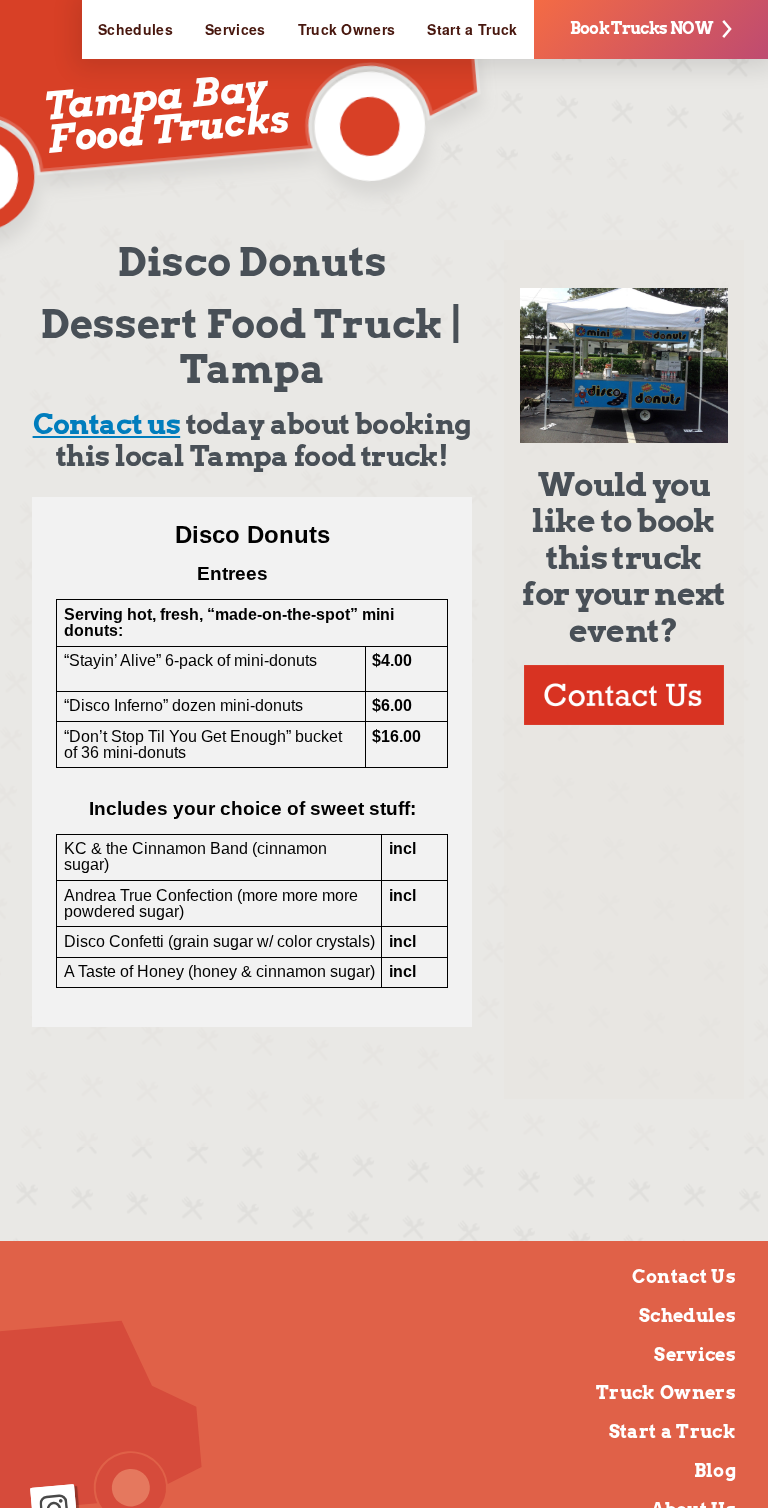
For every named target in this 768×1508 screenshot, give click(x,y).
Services (235, 29)
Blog (715, 1470)
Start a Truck (472, 29)
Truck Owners (347, 29)
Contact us (107, 424)
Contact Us (684, 1276)
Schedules (135, 29)
